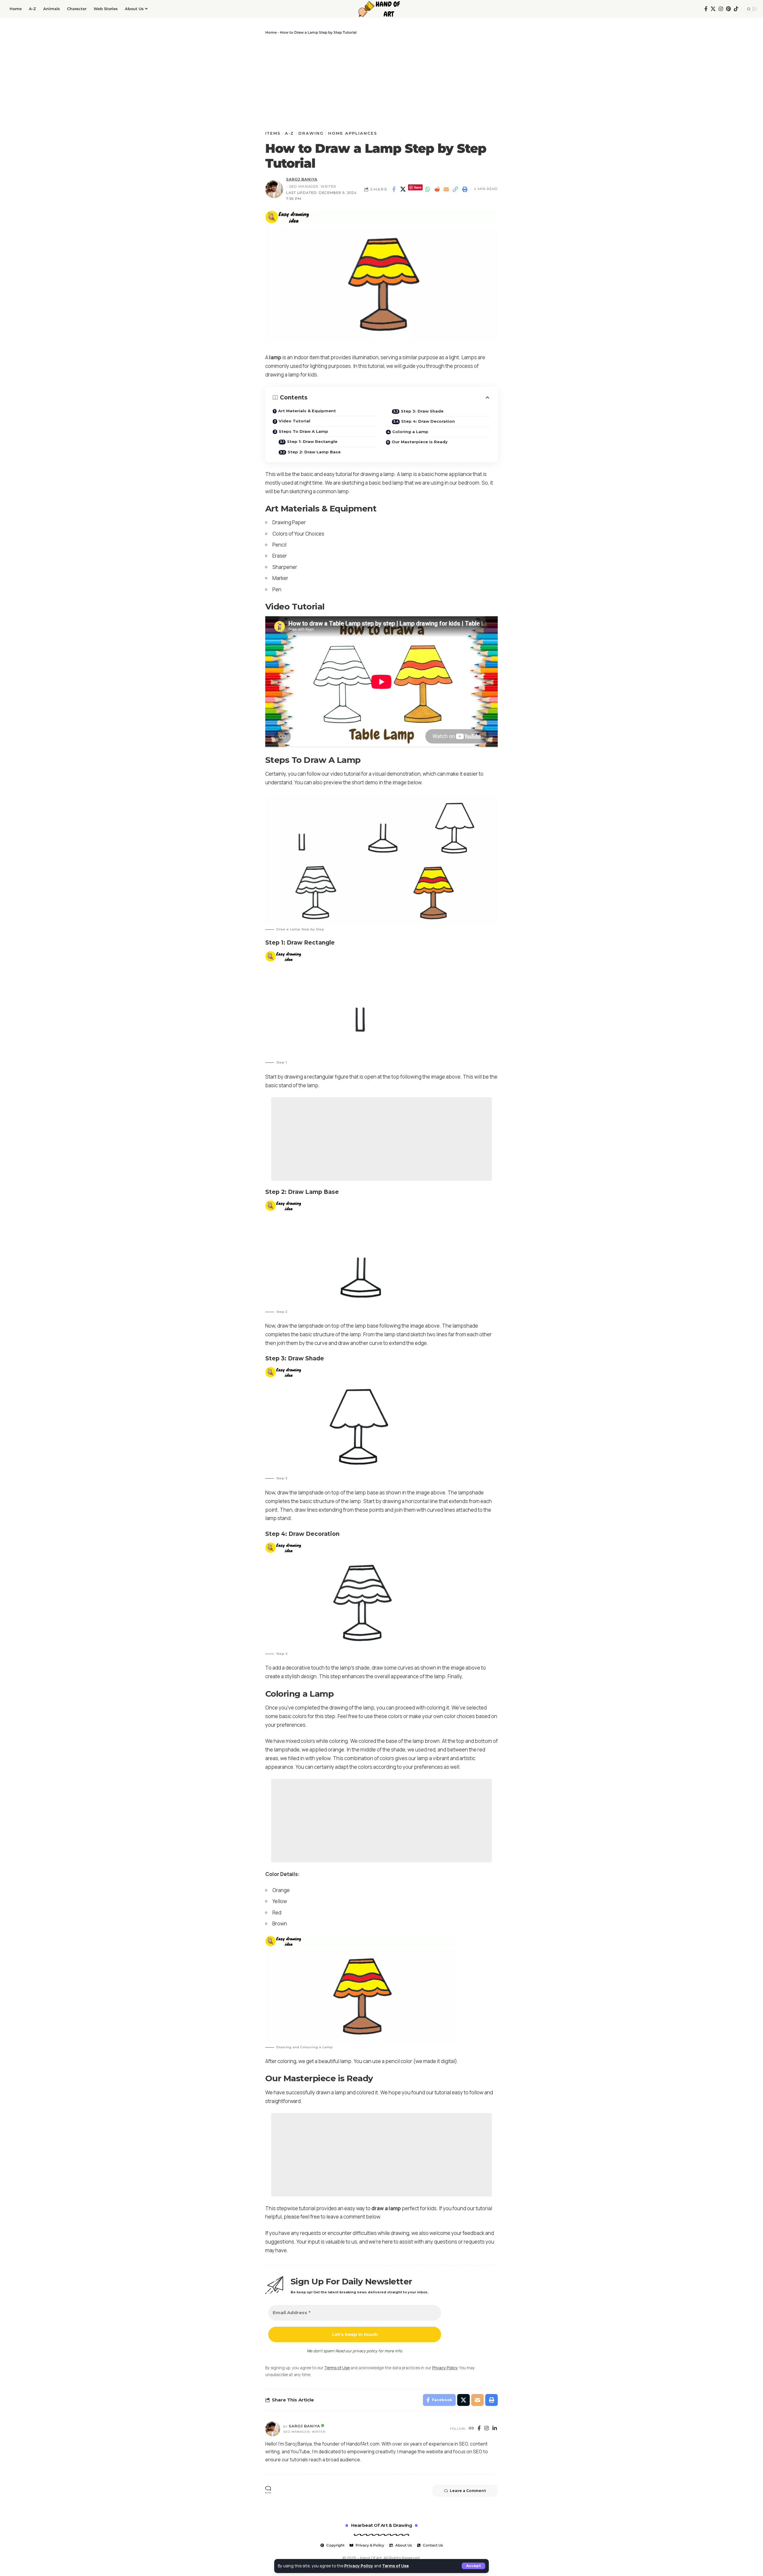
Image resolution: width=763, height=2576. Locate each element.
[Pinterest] (728, 9)
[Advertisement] (381, 83)
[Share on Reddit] (437, 189)
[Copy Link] (455, 189)
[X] (713, 9)
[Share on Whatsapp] (428, 189)
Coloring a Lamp (410, 432)
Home (271, 32)
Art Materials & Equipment (307, 411)
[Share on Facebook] (394, 189)
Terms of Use (395, 2566)
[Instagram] (721, 9)
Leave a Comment (468, 2491)
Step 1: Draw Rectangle (312, 441)
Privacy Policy (359, 2566)
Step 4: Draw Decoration (428, 421)
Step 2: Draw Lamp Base (314, 452)
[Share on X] (403, 189)
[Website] (472, 2429)
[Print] (465, 189)
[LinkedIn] (495, 2429)
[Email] (446, 189)
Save (418, 187)
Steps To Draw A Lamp (303, 431)
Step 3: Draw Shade (422, 411)
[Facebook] (706, 9)
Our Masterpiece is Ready (420, 442)
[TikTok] (736, 9)
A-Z (289, 133)
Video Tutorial (294, 421)
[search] (698, 9)
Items (273, 133)
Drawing (311, 133)
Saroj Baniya (302, 179)
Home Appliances (353, 133)
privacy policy (365, 2351)
